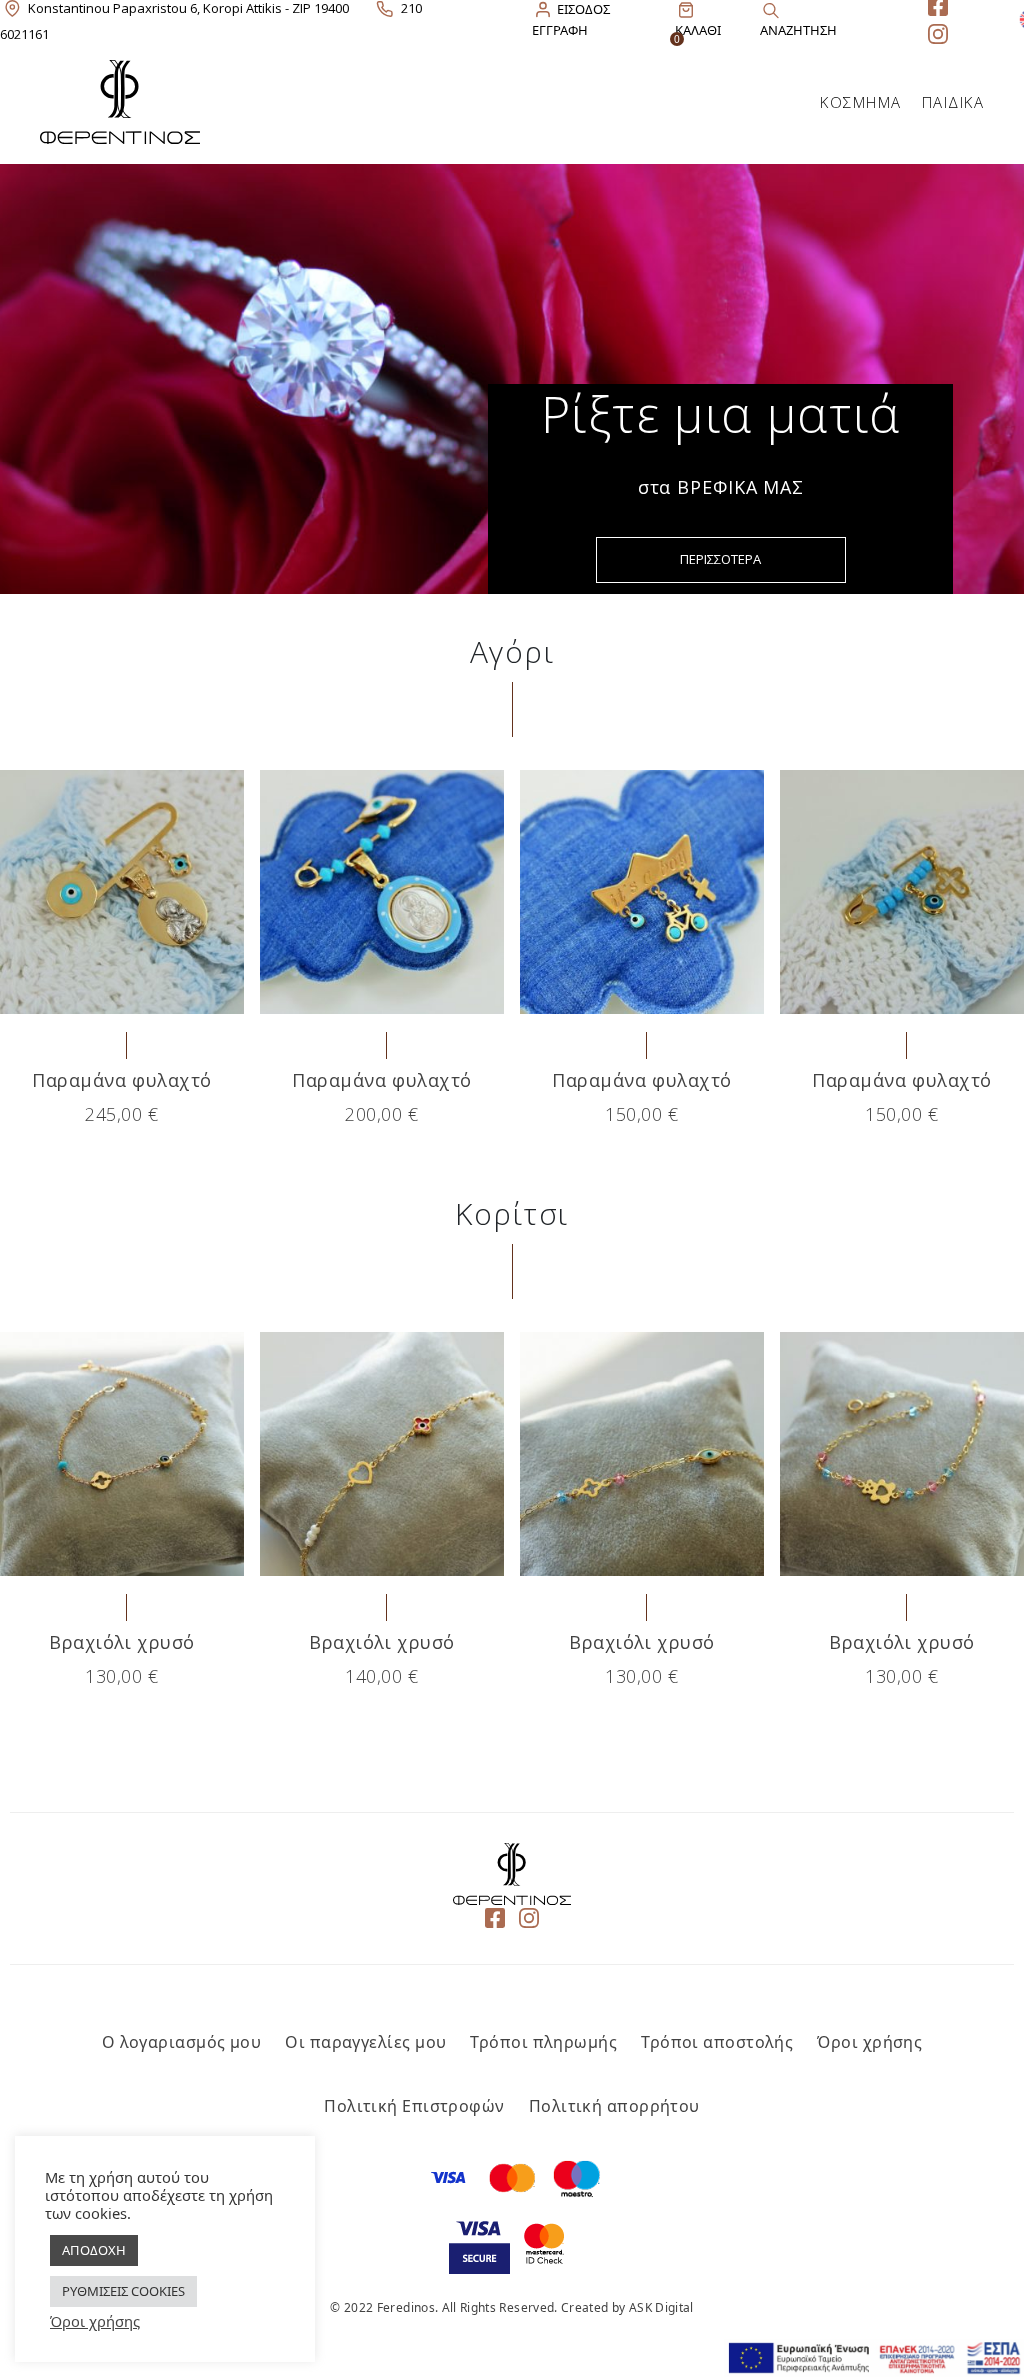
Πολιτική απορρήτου (614, 2106)
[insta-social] (938, 34)
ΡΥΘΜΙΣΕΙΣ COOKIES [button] (123, 2291)
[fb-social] (495, 1919)
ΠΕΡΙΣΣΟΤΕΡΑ (720, 559)
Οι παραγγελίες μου (365, 2042)
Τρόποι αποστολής (717, 2042)
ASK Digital (661, 2307)
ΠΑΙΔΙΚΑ (953, 102)
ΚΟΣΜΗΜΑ (861, 102)
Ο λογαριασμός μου (182, 2042)
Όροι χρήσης (869, 2042)
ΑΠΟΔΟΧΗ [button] (94, 2250)
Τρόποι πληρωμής (543, 2042)
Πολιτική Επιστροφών (414, 2106)
